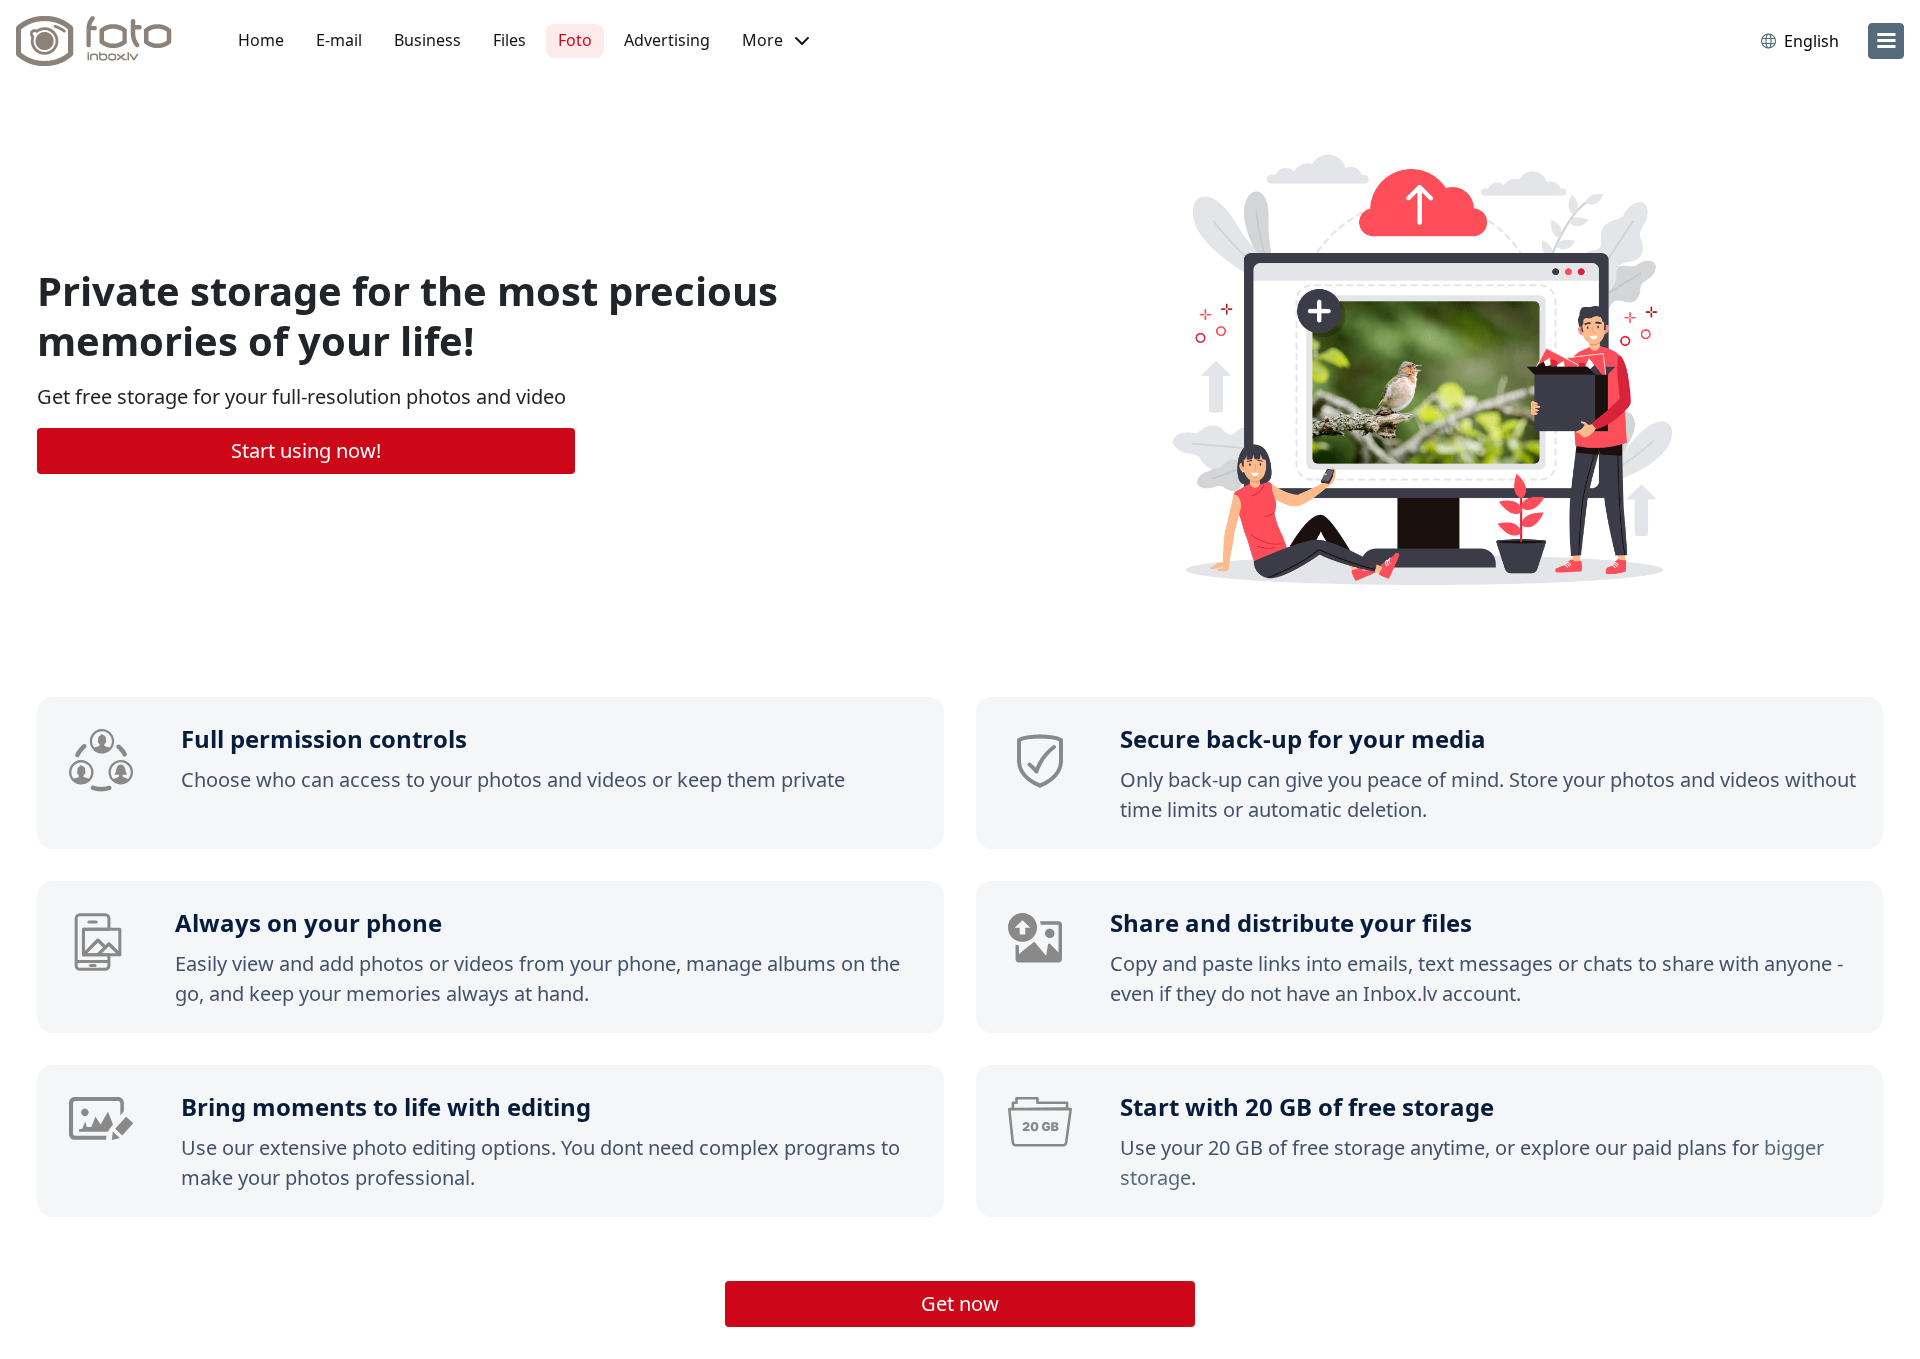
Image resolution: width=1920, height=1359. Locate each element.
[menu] (1886, 41)
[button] (775, 41)
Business (427, 40)
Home (261, 40)
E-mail (339, 40)
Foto (575, 40)
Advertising (667, 40)
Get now (960, 1303)
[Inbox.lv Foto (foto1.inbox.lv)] (105, 41)
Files (509, 40)
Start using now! (306, 450)
